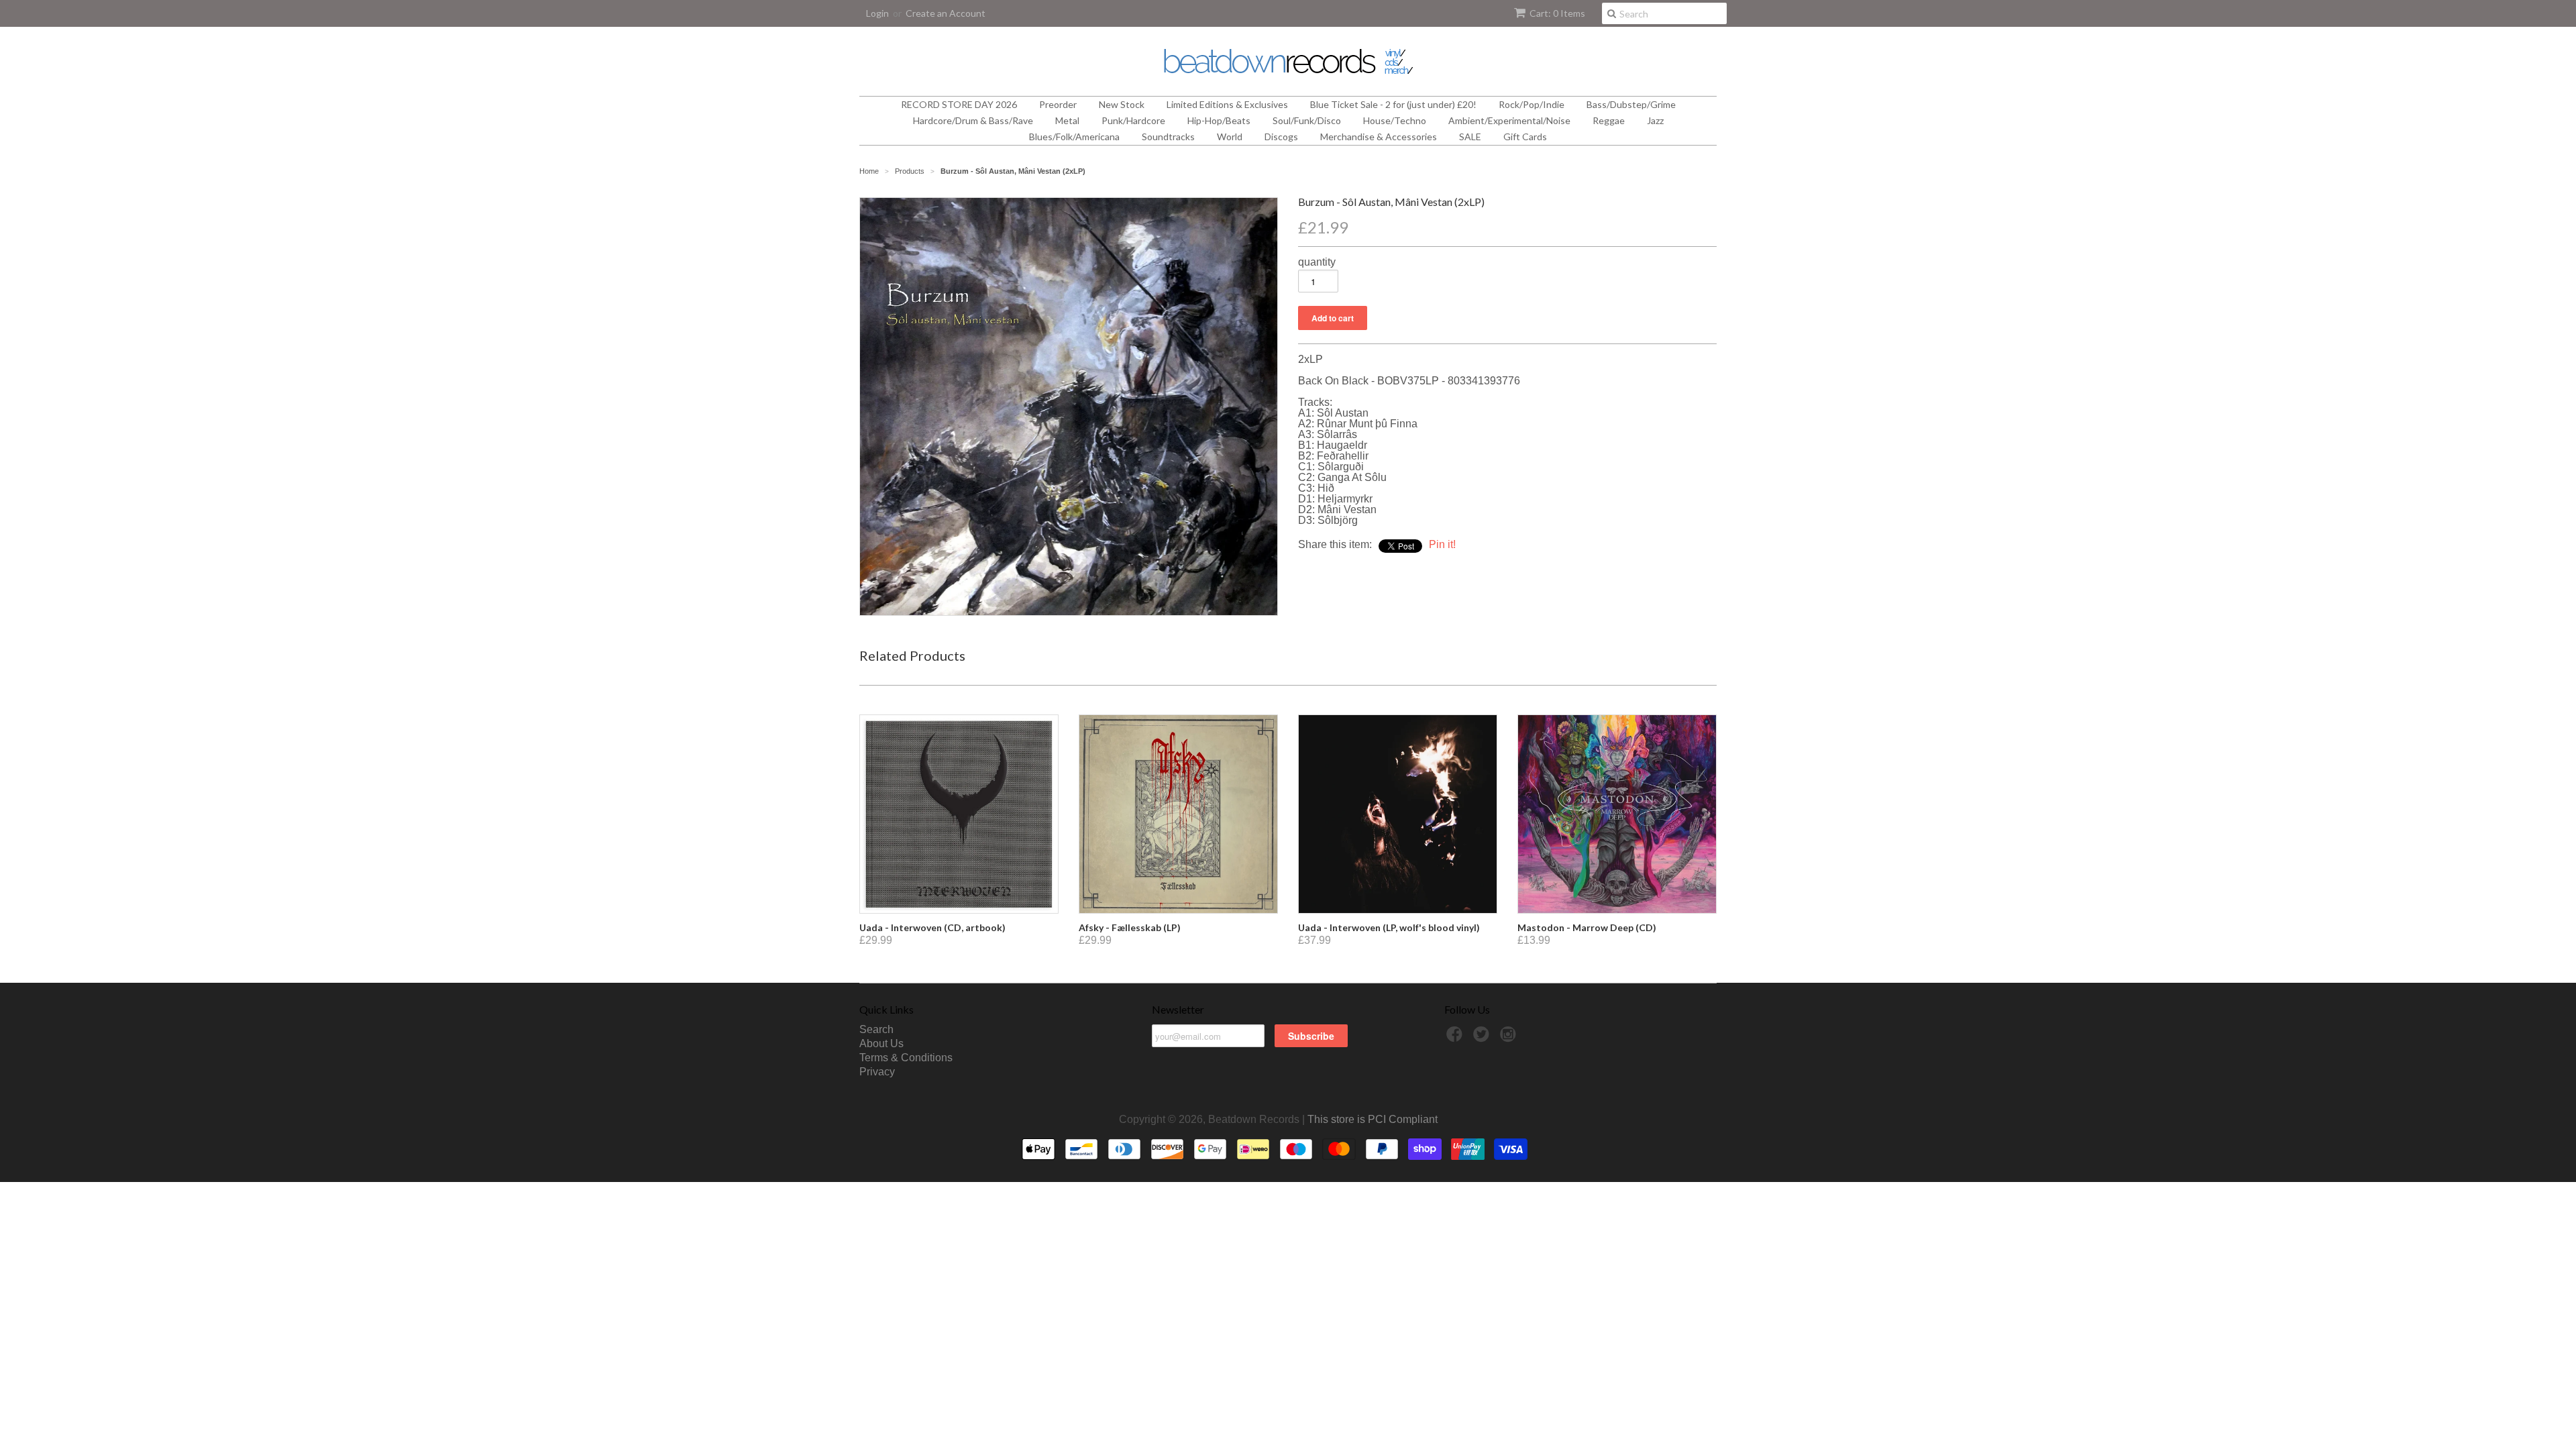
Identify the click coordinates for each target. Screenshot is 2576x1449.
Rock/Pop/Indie (1532, 104)
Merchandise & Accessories (1379, 137)
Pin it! (1442, 544)
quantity (1317, 262)
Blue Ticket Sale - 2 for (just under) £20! (1393, 104)
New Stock (1122, 104)
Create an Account (946, 13)
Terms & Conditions (906, 1058)
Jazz (1655, 120)
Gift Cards (1525, 137)
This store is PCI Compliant (1373, 1119)
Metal (1067, 120)
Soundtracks (1168, 137)
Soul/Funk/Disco (1307, 120)
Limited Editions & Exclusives (1227, 104)
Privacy (877, 1072)
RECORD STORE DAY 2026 (959, 104)
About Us (881, 1043)
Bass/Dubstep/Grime (1631, 104)
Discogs (1281, 137)
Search (876, 1029)
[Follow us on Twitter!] (1483, 1038)
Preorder (1058, 104)
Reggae (1609, 120)
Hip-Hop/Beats (1219, 120)
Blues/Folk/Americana (1074, 137)
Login (877, 13)
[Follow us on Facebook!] (1456, 1038)
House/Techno (1395, 120)
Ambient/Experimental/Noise (1509, 120)
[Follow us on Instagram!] (1510, 1038)
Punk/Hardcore (1133, 120)
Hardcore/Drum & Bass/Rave (973, 120)
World (1230, 137)
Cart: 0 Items (1557, 13)
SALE (1470, 137)
